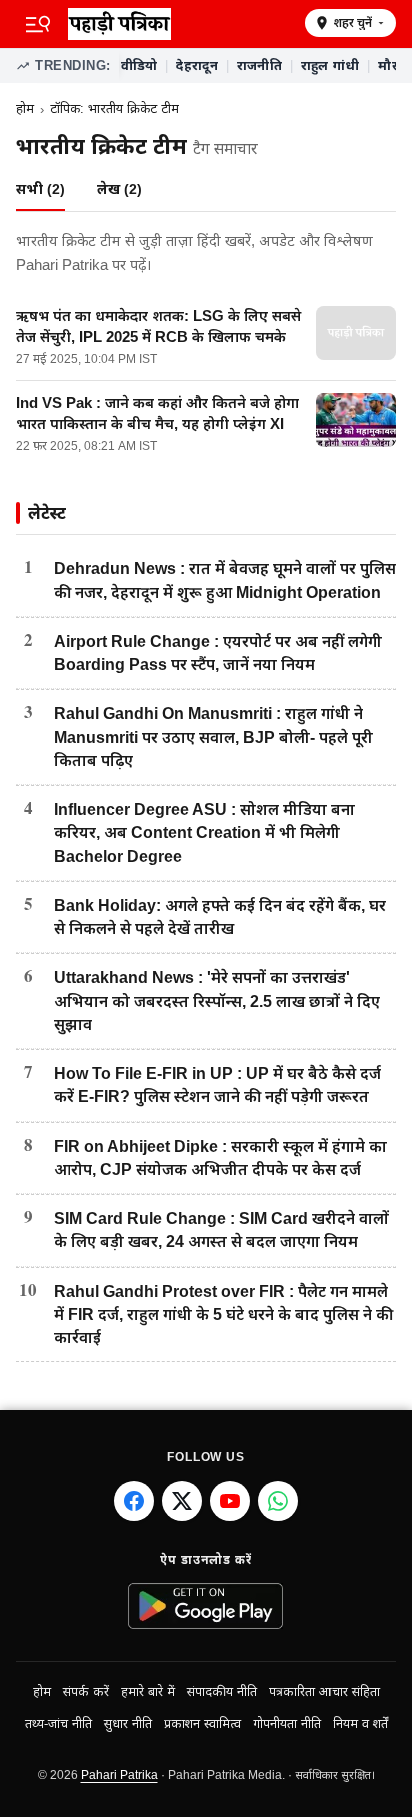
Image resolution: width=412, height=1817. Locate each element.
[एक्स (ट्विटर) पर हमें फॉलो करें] (182, 1501)
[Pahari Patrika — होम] (179, 24)
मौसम (394, 65)
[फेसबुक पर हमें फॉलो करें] (134, 1501)
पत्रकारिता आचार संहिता (324, 1692)
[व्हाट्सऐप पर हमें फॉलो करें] (278, 1501)
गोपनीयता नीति (287, 1724)
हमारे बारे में (148, 1692)
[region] (257, 66)
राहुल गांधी (330, 65)
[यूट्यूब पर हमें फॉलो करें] (230, 1501)
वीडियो (139, 65)
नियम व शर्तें (360, 1724)
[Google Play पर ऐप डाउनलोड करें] (206, 1606)
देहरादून (196, 65)
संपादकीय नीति (222, 1692)
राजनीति (259, 65)
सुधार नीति (128, 1724)
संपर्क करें (86, 1692)
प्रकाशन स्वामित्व (202, 1724)
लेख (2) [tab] (119, 189)
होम (25, 108)
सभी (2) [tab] (40, 189)
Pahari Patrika (119, 1775)
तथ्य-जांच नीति (58, 1724)
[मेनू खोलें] (38, 24)
